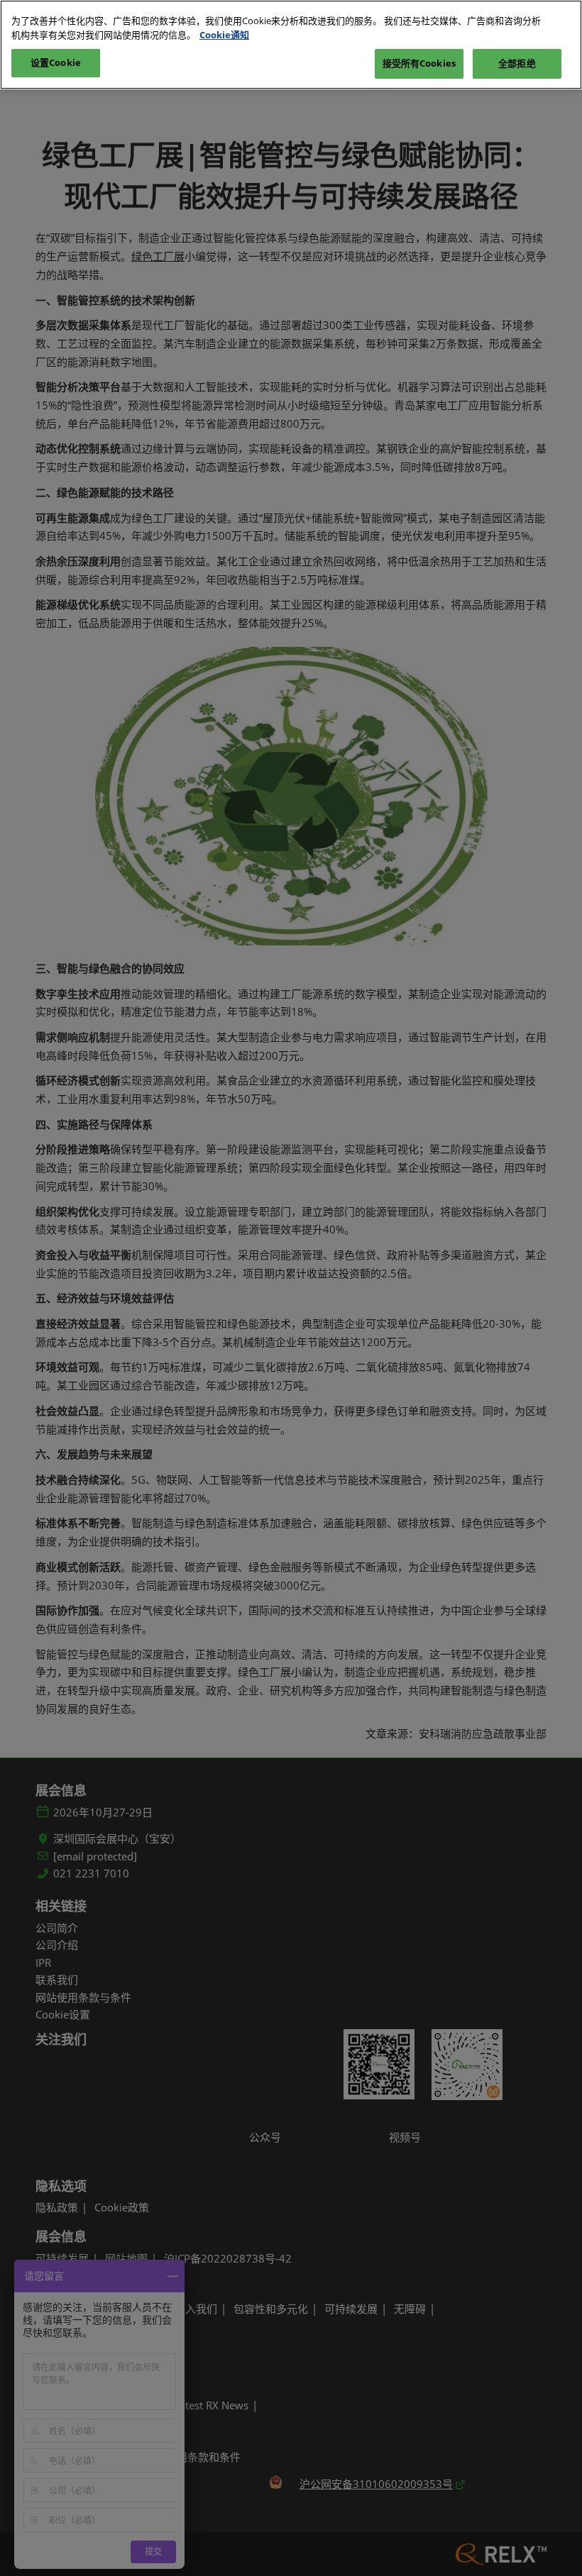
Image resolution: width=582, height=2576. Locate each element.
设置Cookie (56, 62)
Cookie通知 (224, 35)
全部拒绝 (517, 63)
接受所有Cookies (419, 63)
